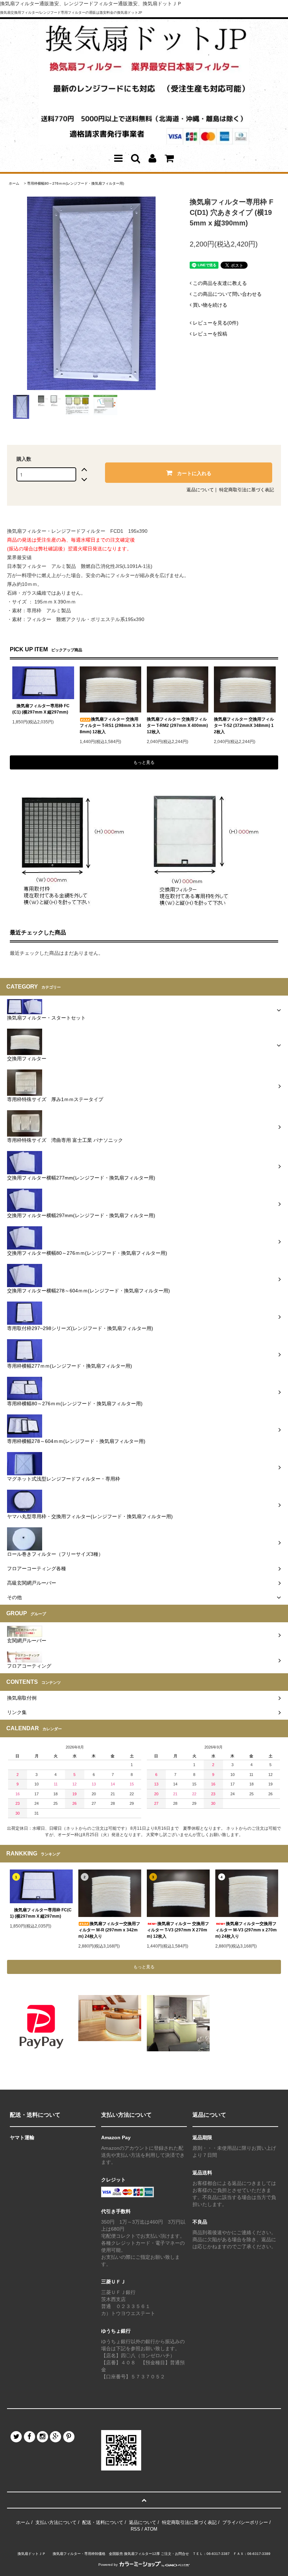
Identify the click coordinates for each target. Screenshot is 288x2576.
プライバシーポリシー (245, 2522)
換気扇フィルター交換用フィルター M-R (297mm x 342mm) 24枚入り (109, 1930)
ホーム (14, 183)
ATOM (151, 2529)
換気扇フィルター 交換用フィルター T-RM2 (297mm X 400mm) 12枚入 (177, 726)
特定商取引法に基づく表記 (247, 490)
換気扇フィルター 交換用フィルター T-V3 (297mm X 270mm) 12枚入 (178, 1930)
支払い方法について (56, 2522)
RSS (135, 2529)
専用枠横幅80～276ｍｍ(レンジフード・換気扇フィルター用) (76, 183)
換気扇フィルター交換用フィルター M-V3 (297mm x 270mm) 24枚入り (246, 1930)
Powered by (108, 2565)
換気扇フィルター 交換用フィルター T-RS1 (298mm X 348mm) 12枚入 (110, 726)
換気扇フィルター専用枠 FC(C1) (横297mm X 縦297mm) (41, 709)
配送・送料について (103, 2522)
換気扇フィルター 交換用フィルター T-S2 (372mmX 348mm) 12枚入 (244, 726)
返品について (200, 490)
